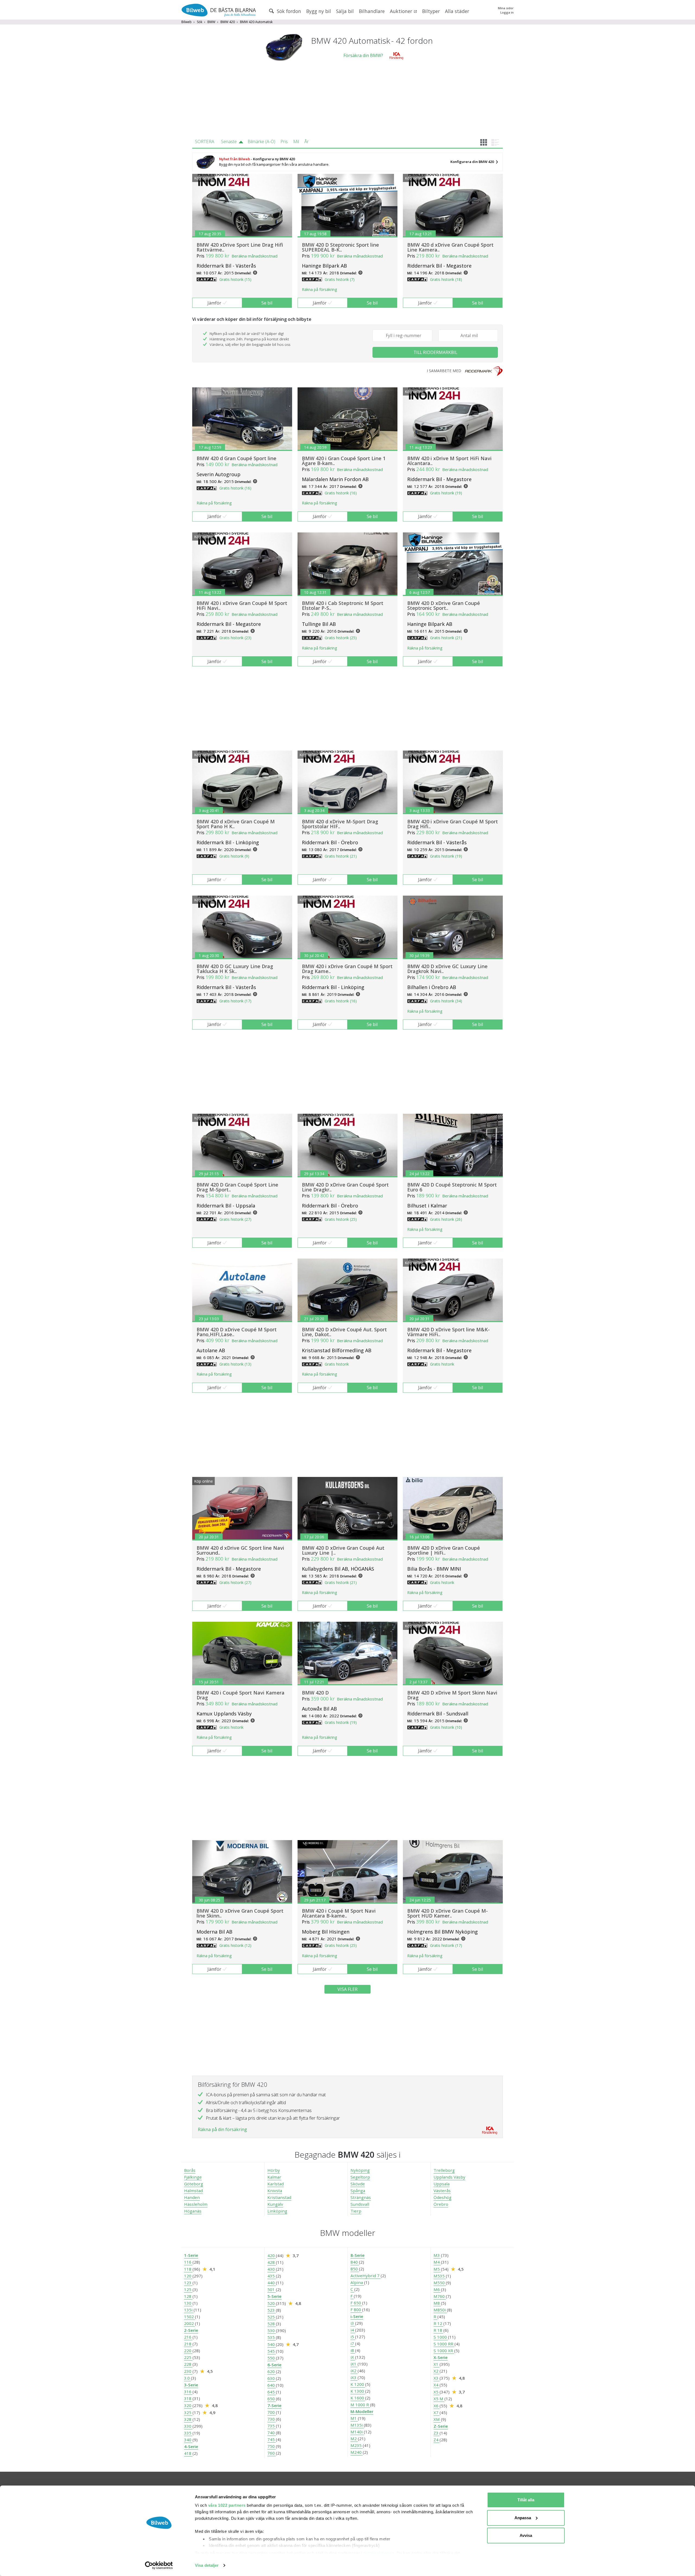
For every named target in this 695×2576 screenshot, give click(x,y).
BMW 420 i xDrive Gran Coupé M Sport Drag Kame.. (347, 969)
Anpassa (523, 2518)
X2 (437, 2371)
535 (272, 2337)
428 (272, 2262)
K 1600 (358, 2398)
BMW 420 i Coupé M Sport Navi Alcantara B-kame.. (339, 1913)
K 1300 (358, 2391)
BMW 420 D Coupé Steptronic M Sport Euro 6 (452, 1187)
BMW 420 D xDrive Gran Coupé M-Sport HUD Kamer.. (448, 1913)
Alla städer (457, 11)
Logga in (507, 12)
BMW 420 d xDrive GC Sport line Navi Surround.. (240, 1550)
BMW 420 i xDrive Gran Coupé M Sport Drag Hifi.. (453, 824)
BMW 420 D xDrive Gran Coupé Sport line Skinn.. (240, 1913)
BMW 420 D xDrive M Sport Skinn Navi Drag (452, 1695)
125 (188, 2289)
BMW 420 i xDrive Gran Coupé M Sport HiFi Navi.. (242, 605)
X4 (437, 2385)
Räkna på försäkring (319, 289)
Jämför (214, 303)
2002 (189, 2323)
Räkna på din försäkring (222, 2129)
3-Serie (191, 2385)
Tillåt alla (526, 2500)
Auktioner (402, 11)
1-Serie (191, 2255)
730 (272, 2419)
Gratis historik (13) (235, 1364)
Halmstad (193, 2191)
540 (272, 2344)
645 (272, 2392)
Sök (200, 22)
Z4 (437, 2440)
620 (272, 2371)
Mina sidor (506, 8)
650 (272, 2399)
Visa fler (347, 1989)
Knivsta (275, 2191)
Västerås (442, 2191)
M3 (437, 2255)
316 (188, 2392)
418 (188, 2453)
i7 (353, 2343)
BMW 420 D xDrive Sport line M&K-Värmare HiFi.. (448, 1332)
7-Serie (274, 2405)
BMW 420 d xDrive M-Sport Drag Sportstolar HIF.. (340, 824)
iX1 (354, 2364)
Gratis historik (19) (446, 493)
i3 (353, 2323)
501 (272, 2289)
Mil (296, 142)
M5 (437, 2269)
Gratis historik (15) (235, 279)
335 (188, 2433)
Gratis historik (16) (235, 488)
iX (353, 2357)
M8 (437, 2303)
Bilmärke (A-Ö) (261, 142)
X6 (437, 2406)
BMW (211, 22)
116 (188, 2262)
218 (188, 2344)
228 (188, 2364)
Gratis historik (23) (235, 638)
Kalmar (274, 2177)
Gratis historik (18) (446, 279)
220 (188, 2351)
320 (188, 2405)
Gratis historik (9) (234, 856)
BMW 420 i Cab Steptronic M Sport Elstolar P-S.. (343, 605)
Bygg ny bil (319, 11)
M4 (437, 2262)
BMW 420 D (315, 1693)
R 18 (438, 2330)
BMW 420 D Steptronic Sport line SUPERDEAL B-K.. (340, 247)
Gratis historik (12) (235, 1945)
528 (272, 2324)
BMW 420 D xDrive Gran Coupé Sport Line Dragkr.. (345, 1187)
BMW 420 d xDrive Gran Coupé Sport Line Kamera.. (450, 247)
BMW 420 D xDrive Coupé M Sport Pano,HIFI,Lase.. (237, 1332)
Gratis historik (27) (235, 1219)
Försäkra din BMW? (363, 55)
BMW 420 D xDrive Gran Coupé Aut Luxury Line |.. (343, 1550)
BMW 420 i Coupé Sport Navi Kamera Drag (241, 1695)
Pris (284, 142)
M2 (354, 2439)
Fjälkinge (193, 2177)
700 (272, 2412)
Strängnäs (361, 2197)
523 (272, 2310)
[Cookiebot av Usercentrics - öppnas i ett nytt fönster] (159, 2565)
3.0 (187, 2378)
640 (272, 2385)
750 (272, 2446)
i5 (353, 2337)
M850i (440, 2310)
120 (188, 2276)
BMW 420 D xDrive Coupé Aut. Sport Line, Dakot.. (344, 1332)
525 (272, 2317)
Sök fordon (288, 11)
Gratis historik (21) (446, 638)
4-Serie (191, 2446)
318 (188, 2398)
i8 (353, 2350)
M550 (440, 2283)
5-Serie (274, 2296)
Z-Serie (441, 2426)
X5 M (439, 2399)
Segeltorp (360, 2177)
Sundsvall (360, 2204)
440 (272, 2283)
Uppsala (442, 2184)
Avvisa (526, 2535)
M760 (440, 2296)
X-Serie (441, 2357)
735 (272, 2426)
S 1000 (441, 2337)
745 (272, 2439)
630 (272, 2378)
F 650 (356, 2303)
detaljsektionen (379, 2553)
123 (188, 2283)
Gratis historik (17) (235, 1001)
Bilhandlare (372, 11)
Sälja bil (345, 11)
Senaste (229, 142)
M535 (440, 2276)
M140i (357, 2432)
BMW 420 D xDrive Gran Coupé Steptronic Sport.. (444, 605)
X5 (437, 2392)
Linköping (277, 2211)
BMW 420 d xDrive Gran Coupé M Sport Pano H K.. (236, 824)
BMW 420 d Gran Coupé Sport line (236, 458)
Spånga (358, 2191)
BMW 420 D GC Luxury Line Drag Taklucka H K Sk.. (235, 969)
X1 (437, 2364)
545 (272, 2351)
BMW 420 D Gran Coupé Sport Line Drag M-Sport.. (237, 1187)
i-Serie (357, 2316)
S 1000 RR (444, 2344)
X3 (437, 2378)
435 (272, 2276)
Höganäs (193, 2211)
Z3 (437, 2433)
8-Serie (358, 2255)
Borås (190, 2170)
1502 (189, 2317)
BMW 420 (228, 22)
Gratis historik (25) (341, 638)
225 (188, 2357)
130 (188, 2303)
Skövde (358, 2184)
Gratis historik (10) (446, 1727)
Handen (192, 2197)
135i (189, 2310)
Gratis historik (337, 1364)
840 (355, 2262)
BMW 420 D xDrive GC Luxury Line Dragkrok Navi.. (447, 969)
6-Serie (274, 2365)
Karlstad (276, 2184)
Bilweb (187, 22)
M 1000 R (360, 2405)
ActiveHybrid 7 (366, 2276)
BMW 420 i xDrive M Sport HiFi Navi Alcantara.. (449, 461)
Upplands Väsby (449, 2177)
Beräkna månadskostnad (255, 256)
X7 (437, 2412)
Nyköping (360, 2170)
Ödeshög (443, 2197)
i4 (353, 2330)
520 (272, 2303)
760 (272, 2453)
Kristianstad (279, 2197)
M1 (354, 2418)
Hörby (274, 2170)
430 (272, 2269)
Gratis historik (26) (446, 1219)
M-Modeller (362, 2411)
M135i (357, 2425)
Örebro (441, 2204)
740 (272, 2433)
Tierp (356, 2211)
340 (188, 2440)
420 (272, 2255)
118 (188, 2269)
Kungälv (275, 2204)
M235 (357, 2445)
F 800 (356, 2310)
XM (437, 2419)
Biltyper (431, 11)
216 (188, 2337)
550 (272, 2358)
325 (188, 2412)
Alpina (357, 2282)
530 (272, 2330)
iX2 (354, 2371)
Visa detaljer (207, 2565)
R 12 (438, 2323)
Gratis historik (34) (446, 1001)
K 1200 (358, 2384)
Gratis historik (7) (340, 279)
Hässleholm (196, 2204)
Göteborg (194, 2184)
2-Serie (191, 2330)
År (307, 142)
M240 (357, 2452)
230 (188, 2371)
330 (188, 2426)
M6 (437, 2289)
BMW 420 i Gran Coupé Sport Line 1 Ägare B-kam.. (344, 461)
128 (188, 2296)
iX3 (354, 2377)
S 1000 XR (444, 2351)
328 (188, 2419)
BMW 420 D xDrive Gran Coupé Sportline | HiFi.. (444, 1550)
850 (355, 2269)
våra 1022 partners (227, 2505)
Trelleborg (444, 2170)
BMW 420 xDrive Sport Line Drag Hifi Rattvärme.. (240, 247)
